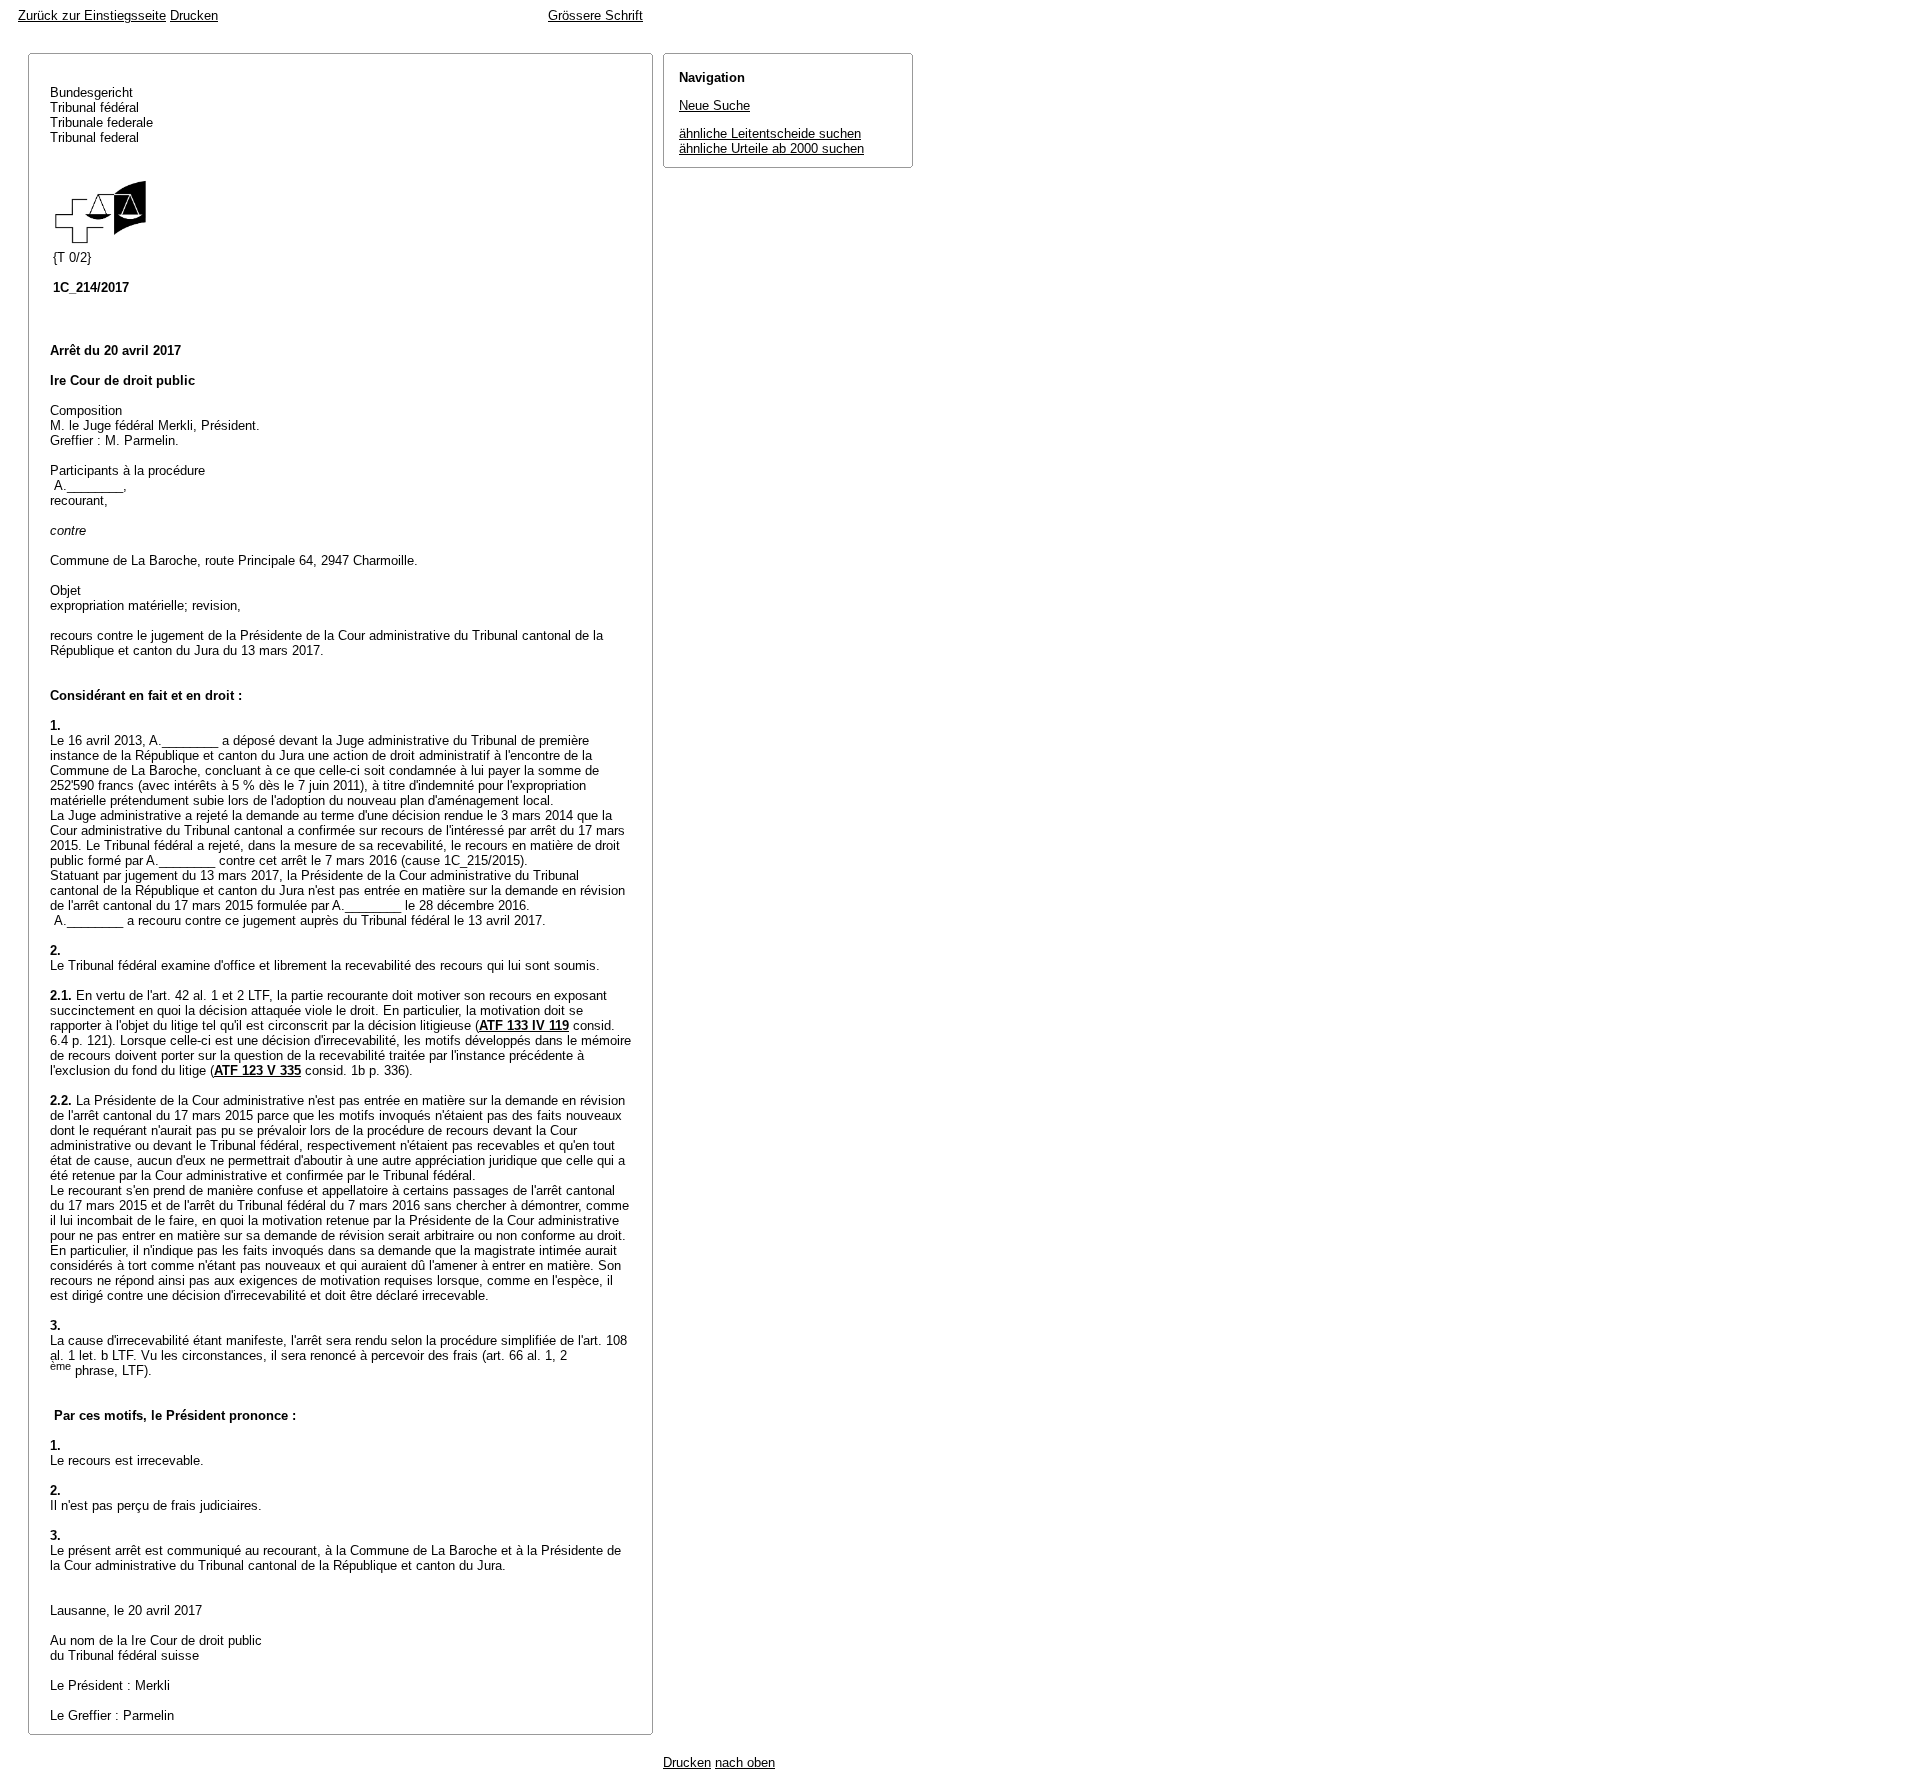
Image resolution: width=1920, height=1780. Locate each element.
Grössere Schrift (595, 15)
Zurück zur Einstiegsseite (92, 15)
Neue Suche (714, 105)
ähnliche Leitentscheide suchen (770, 133)
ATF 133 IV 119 (524, 1025)
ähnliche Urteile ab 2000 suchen (771, 148)
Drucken (194, 15)
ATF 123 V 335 (257, 1070)
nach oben (745, 1762)
